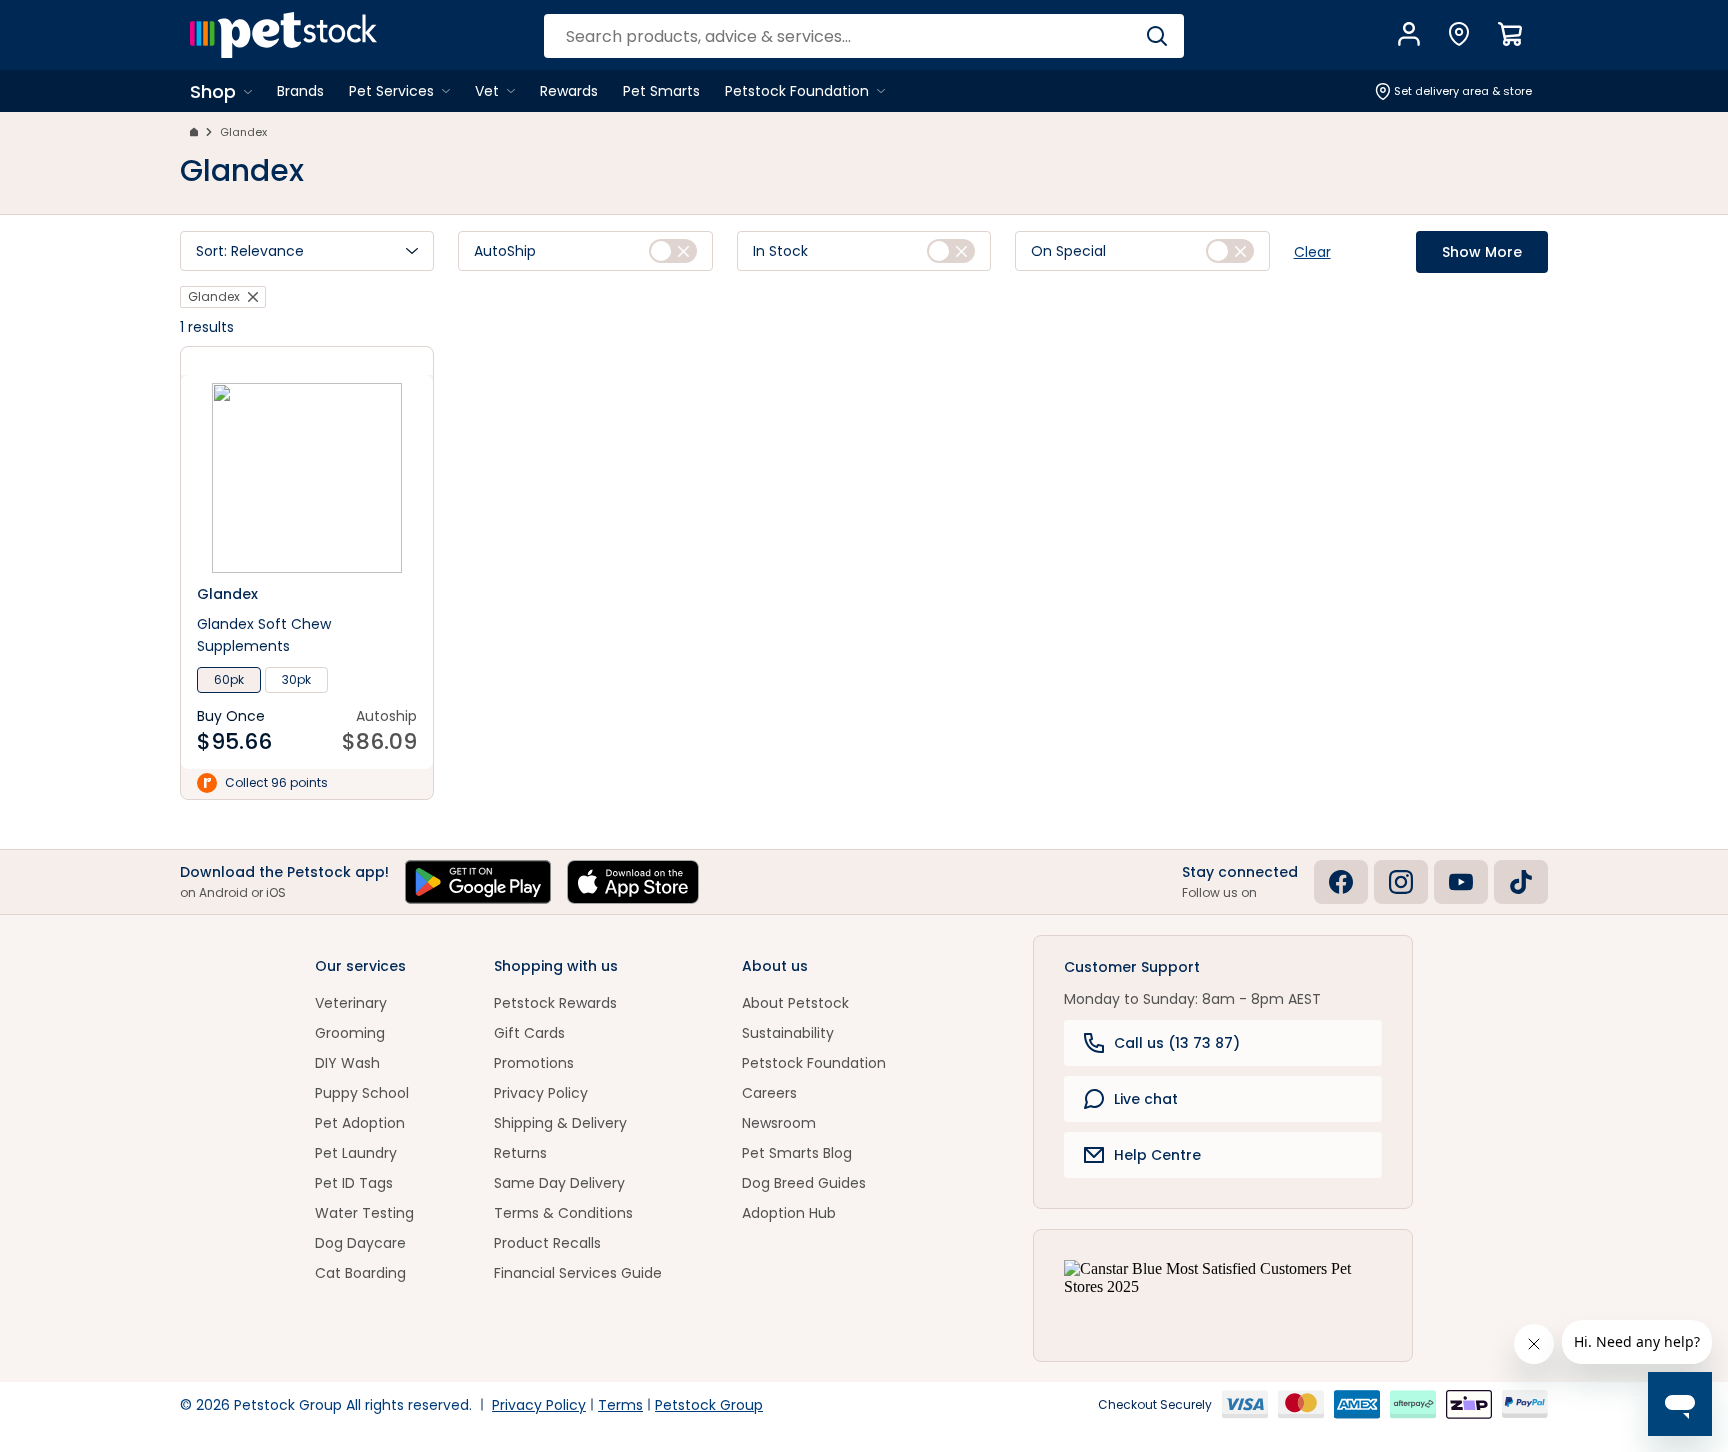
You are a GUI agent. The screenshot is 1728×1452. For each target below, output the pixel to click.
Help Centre (1157, 1155)
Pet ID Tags (354, 1183)
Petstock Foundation (814, 1063)
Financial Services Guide (578, 1273)
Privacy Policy (541, 1093)
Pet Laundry (356, 1153)
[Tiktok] (1521, 882)
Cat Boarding (360, 1273)
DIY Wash (347, 1063)
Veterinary (351, 1003)
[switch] (673, 251)
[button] (307, 251)
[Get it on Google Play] (478, 882)
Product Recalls (547, 1243)
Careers (769, 1093)
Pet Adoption (360, 1123)
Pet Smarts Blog (797, 1153)
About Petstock (795, 1003)
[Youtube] (1461, 882)
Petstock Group (709, 1405)
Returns (520, 1153)
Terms (620, 1405)
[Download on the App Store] (633, 882)
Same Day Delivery (559, 1183)
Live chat (1146, 1099)
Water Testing (364, 1213)
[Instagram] (1401, 882)
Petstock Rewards (555, 1003)
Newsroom (779, 1123)
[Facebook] (1341, 882)
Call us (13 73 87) (1177, 1043)
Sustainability (788, 1033)
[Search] (1156, 36)
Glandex (243, 132)
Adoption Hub (789, 1213)
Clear (1312, 252)
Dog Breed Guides (804, 1183)
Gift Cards (529, 1033)
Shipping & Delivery (560, 1123)
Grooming (350, 1033)
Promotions (534, 1063)
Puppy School (362, 1093)
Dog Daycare (360, 1243)
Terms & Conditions (563, 1213)
